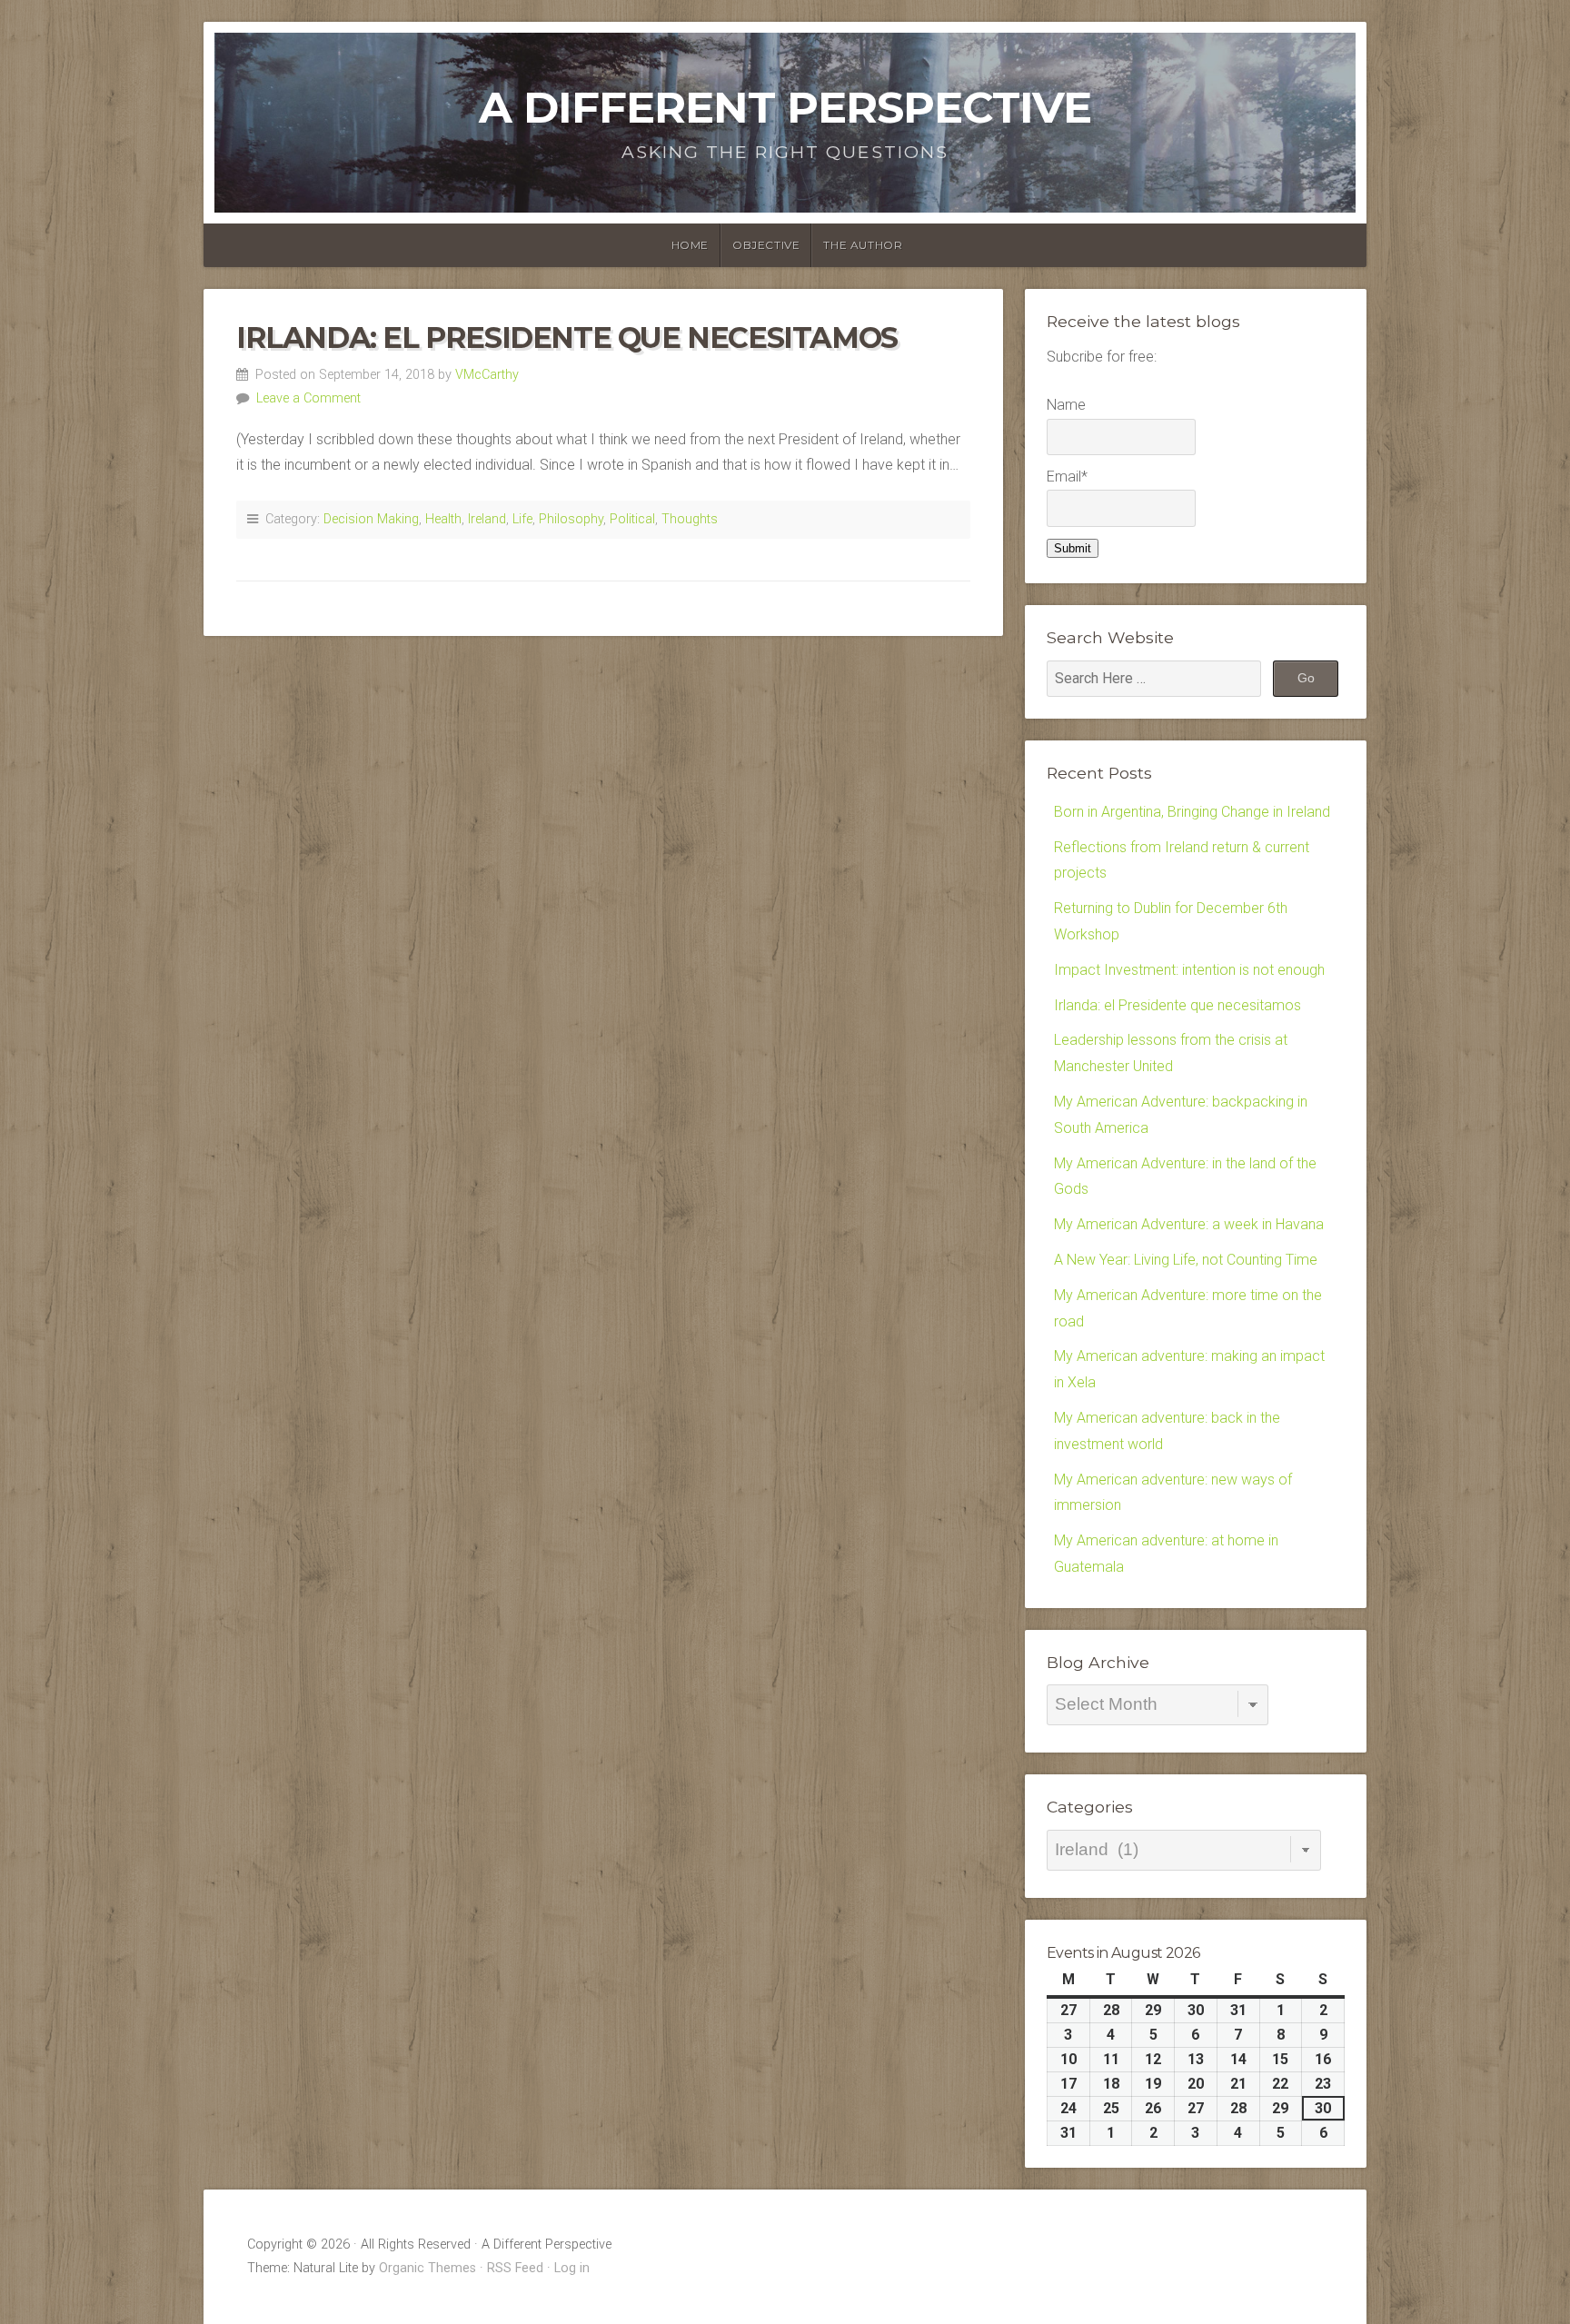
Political (632, 519)
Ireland (487, 519)
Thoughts (690, 519)
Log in (572, 2268)
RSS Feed (515, 2268)
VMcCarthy (487, 375)
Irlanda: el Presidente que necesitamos (567, 338)
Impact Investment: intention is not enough (1189, 970)
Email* (1067, 477)
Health (443, 519)
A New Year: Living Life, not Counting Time (1186, 1260)
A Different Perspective (785, 107)
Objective (766, 245)
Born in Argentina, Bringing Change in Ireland (1192, 812)
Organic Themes (427, 2268)
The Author (863, 245)
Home (690, 245)
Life (522, 519)
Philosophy (571, 519)
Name (1066, 405)
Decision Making (371, 519)
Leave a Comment (308, 398)
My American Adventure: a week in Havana (1189, 1224)
